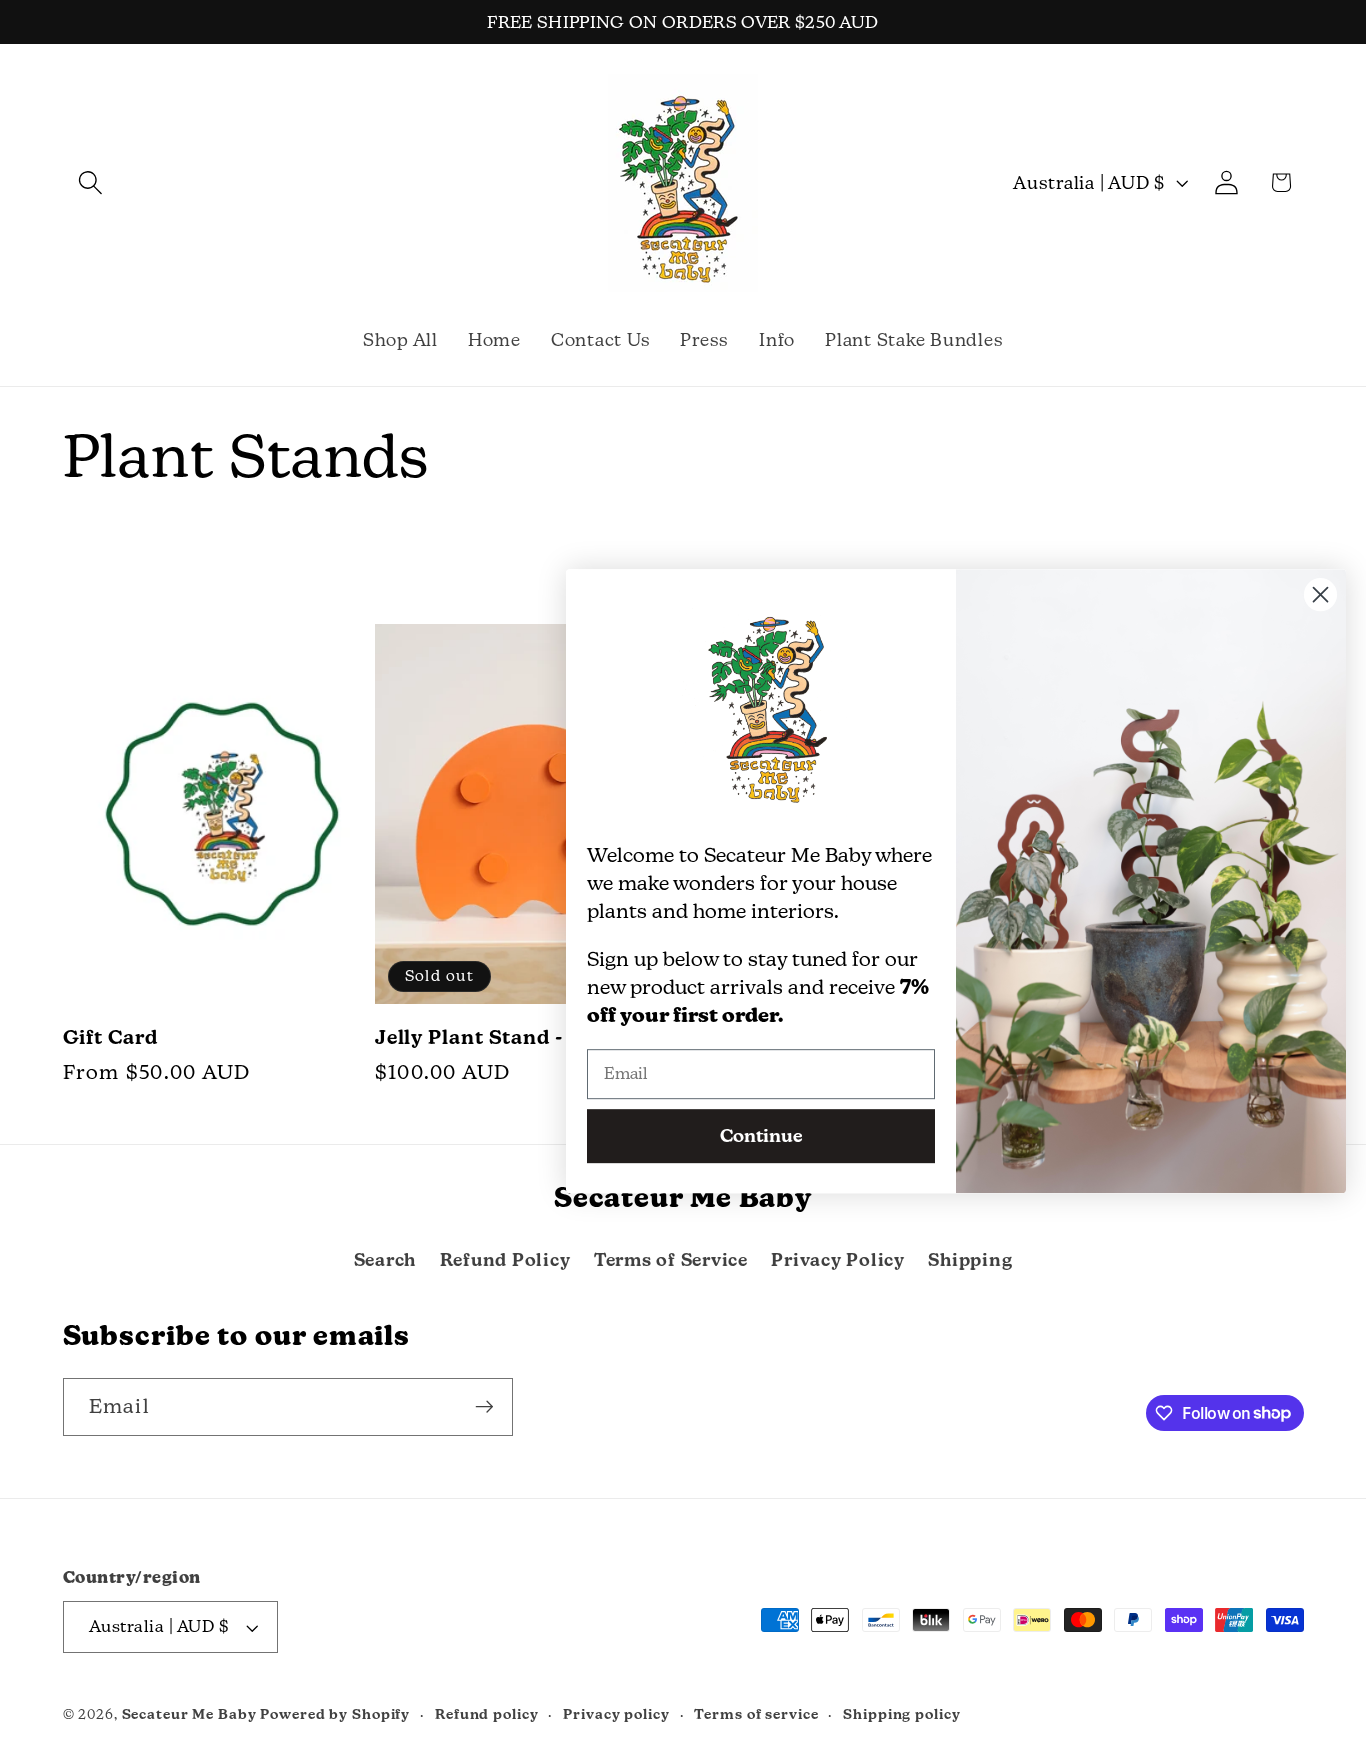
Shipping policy (901, 1715)
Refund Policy (505, 1259)
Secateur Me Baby (189, 1715)
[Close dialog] (1320, 594)
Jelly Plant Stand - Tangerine (523, 1037)
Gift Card (110, 1037)
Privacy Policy (838, 1259)
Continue (761, 1135)
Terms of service (756, 1715)
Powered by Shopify (335, 1715)
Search (385, 1259)
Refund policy (486, 1715)
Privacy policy (616, 1715)
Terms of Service (671, 1259)
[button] (90, 182)
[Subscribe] (484, 1406)
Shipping (970, 1259)
